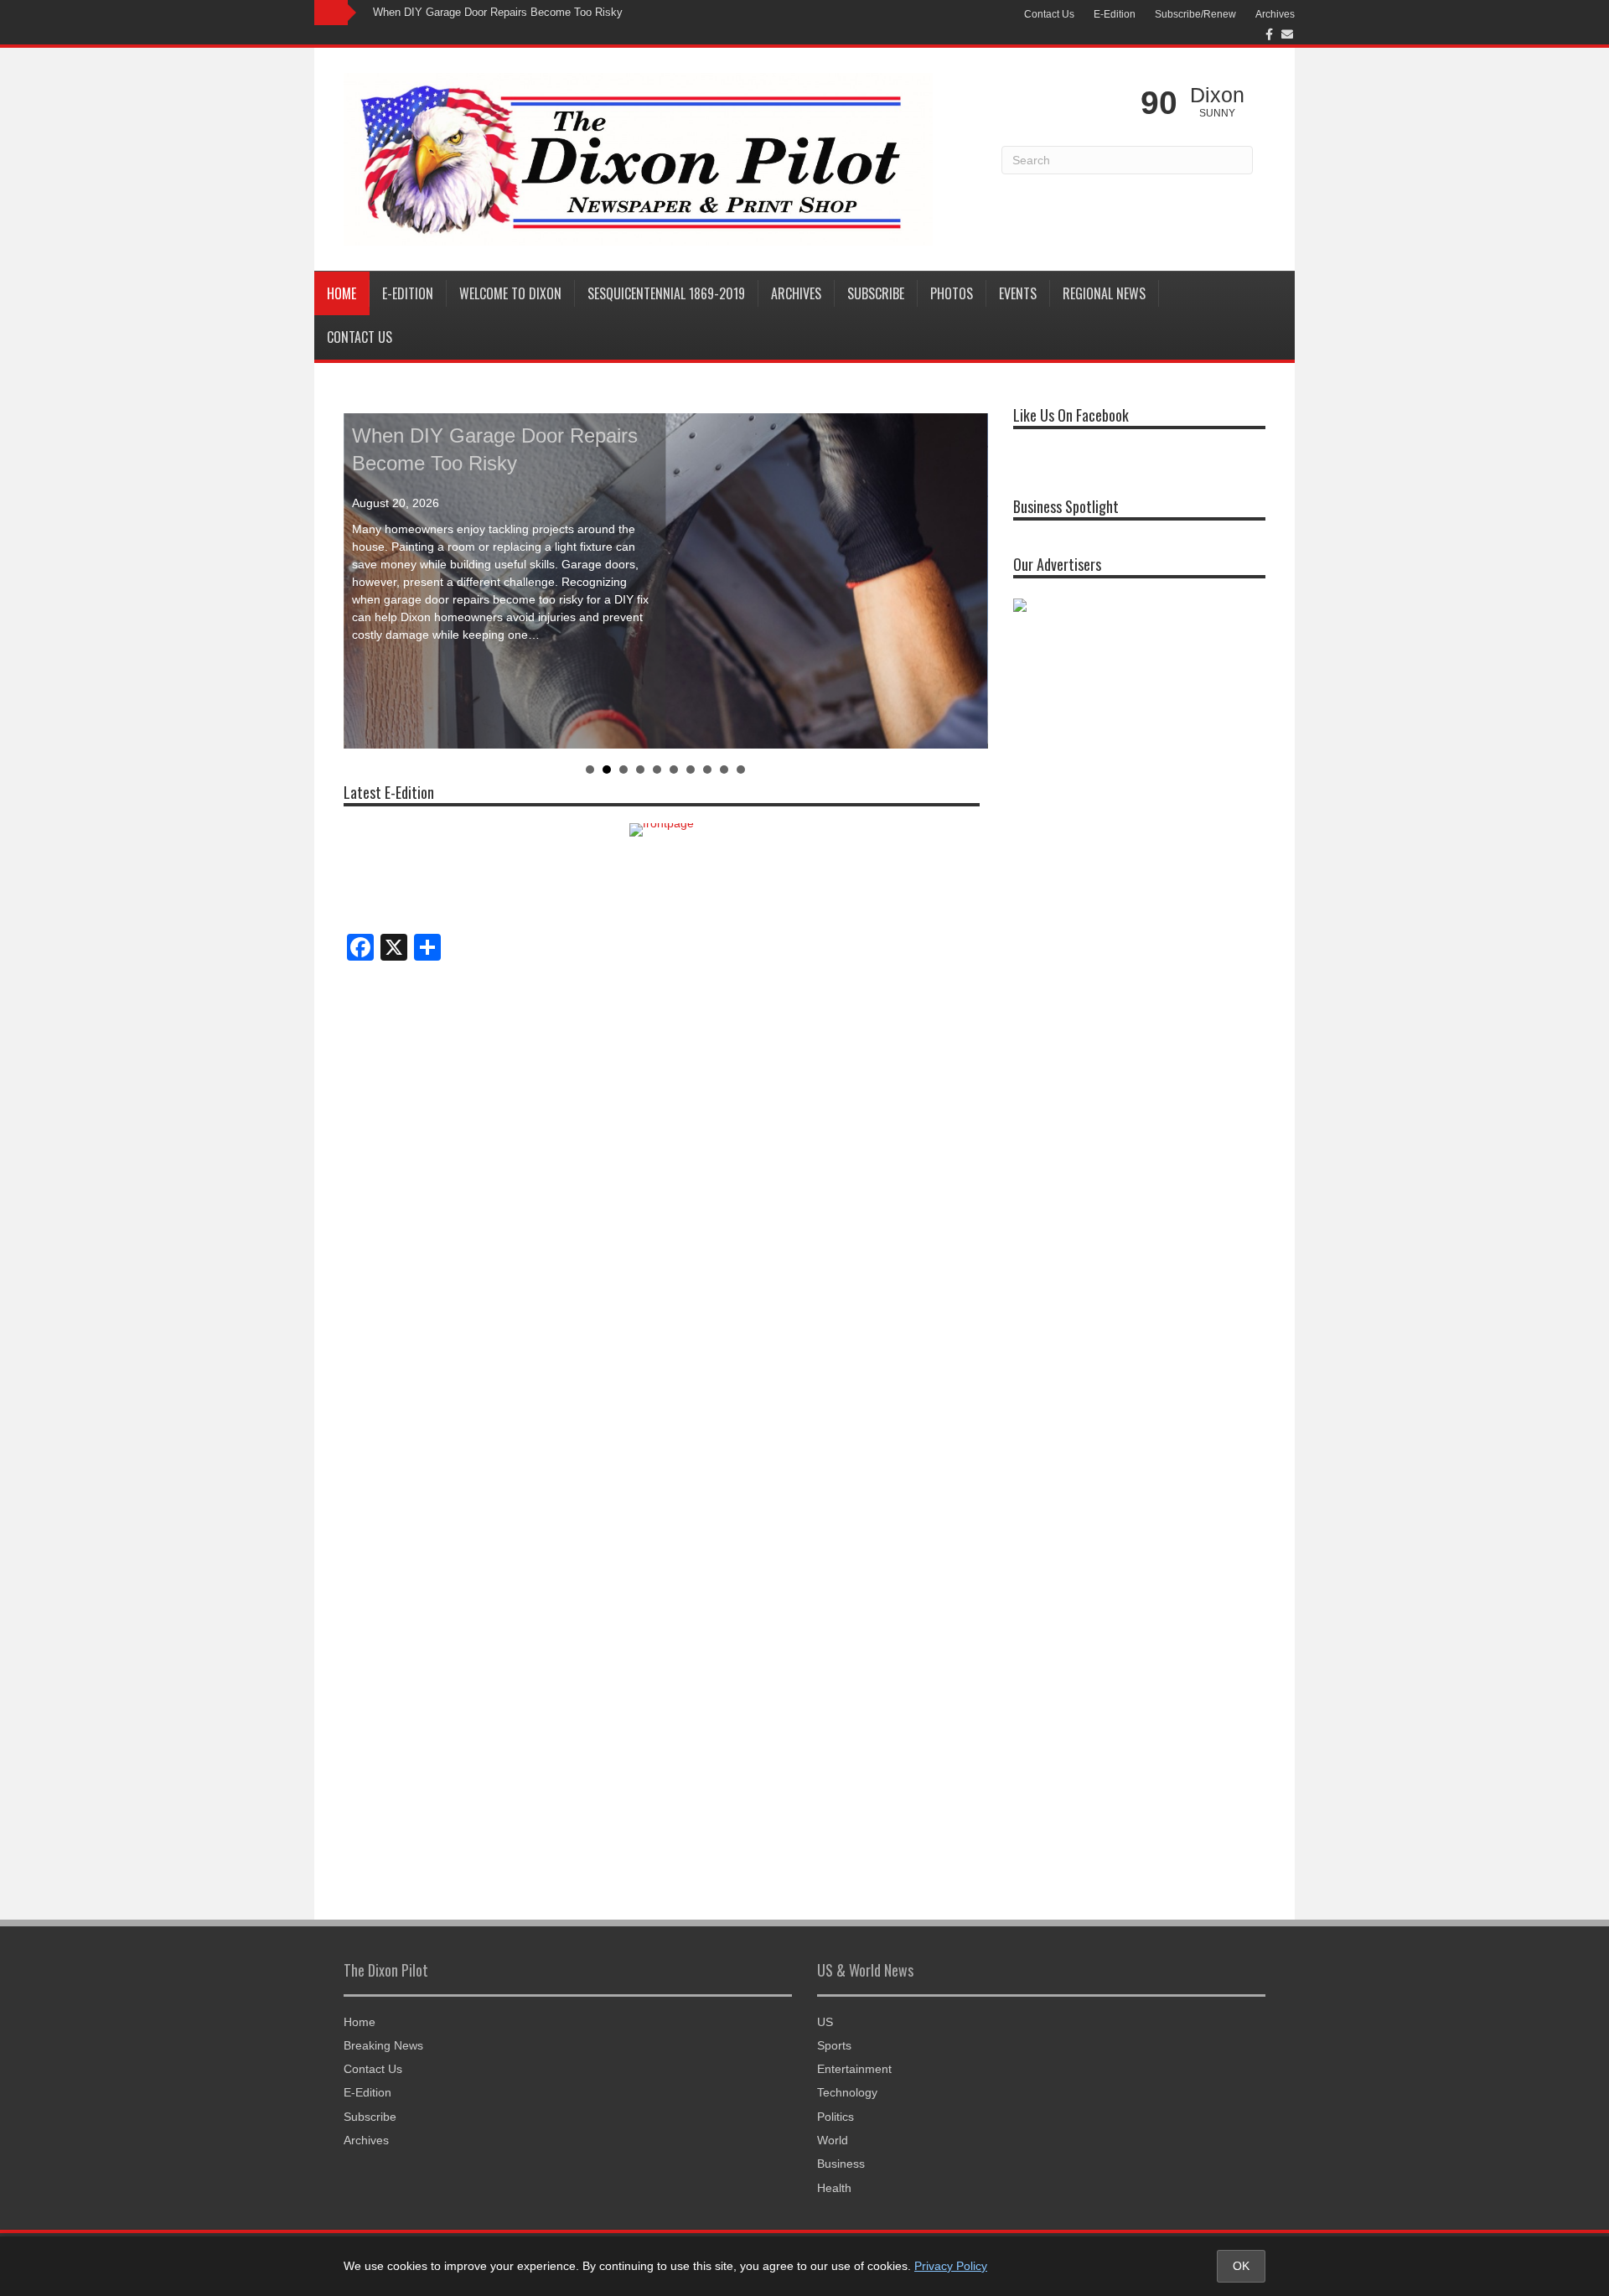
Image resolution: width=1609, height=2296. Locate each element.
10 (741, 770)
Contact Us (1049, 14)
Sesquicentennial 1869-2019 (666, 293)
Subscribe (876, 293)
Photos (952, 293)
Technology (847, 2092)
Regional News (1104, 293)
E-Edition (1115, 14)
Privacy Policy (951, 2266)
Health (834, 2188)
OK (1241, 2266)
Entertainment (854, 2069)
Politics (836, 2117)
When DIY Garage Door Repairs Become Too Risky (498, 12)
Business (841, 2164)
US (825, 2022)
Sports (834, 2045)
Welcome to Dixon (510, 293)
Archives (1275, 14)
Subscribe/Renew (1195, 14)
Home (341, 293)
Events (1018, 293)
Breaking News (383, 2045)
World (833, 2140)
